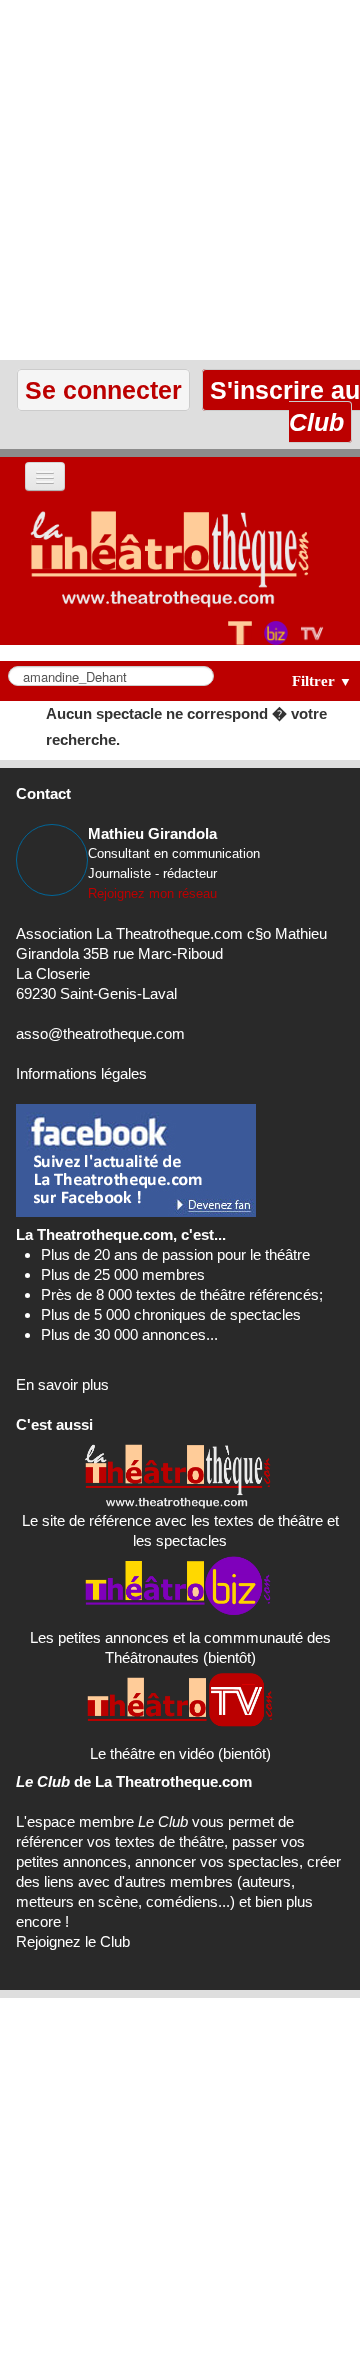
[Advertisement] (180, 180)
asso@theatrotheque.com (100, 1033)
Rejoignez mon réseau (152, 893)
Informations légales (81, 1073)
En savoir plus (62, 1384)
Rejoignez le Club (73, 1941)
